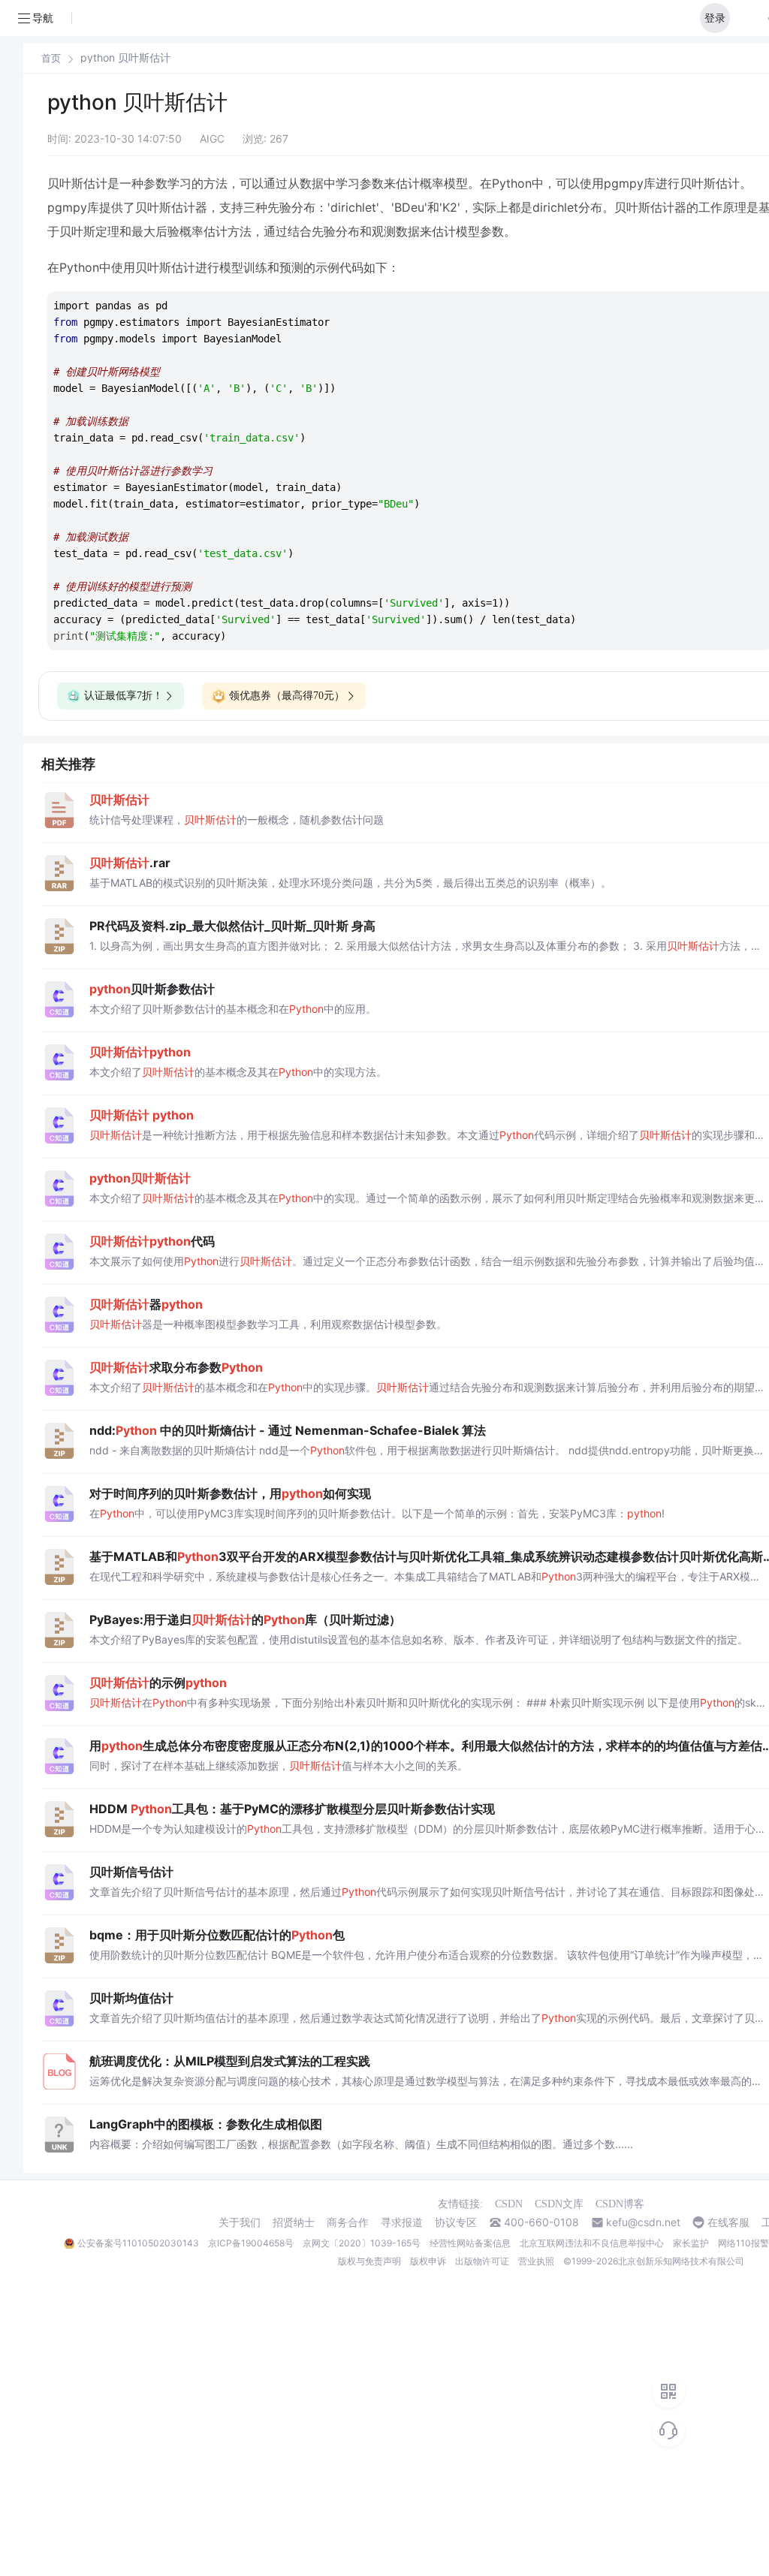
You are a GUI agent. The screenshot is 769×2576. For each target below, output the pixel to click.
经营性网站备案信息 (470, 2243)
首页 (51, 58)
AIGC (212, 139)
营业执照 (536, 2261)
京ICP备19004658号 (251, 2243)
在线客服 (728, 2222)
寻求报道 (402, 2222)
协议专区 (456, 2222)
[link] (51, 58)
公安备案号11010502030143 (138, 2243)
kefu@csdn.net (643, 2222)
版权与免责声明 (369, 2261)
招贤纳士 (294, 2222)
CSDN (509, 2204)
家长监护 (691, 2243)
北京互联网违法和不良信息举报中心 (592, 2243)
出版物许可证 (482, 2261)
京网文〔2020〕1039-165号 (362, 2243)
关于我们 (240, 2222)
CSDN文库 (559, 2204)
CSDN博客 (620, 2204)
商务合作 (348, 2222)
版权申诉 (428, 2261)
